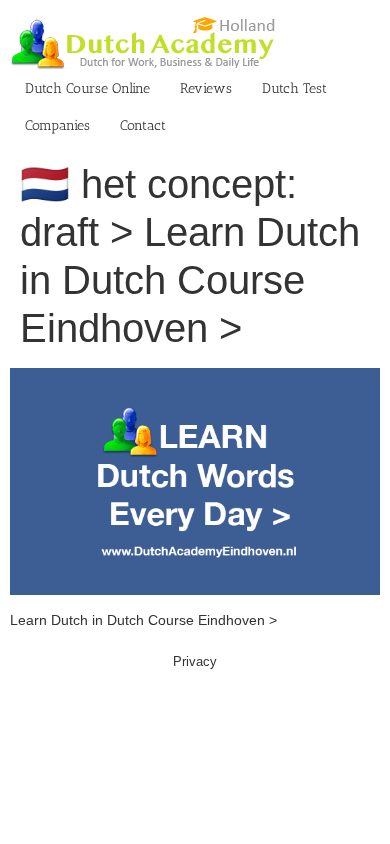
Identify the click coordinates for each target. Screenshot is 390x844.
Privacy (195, 661)
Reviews (206, 88)
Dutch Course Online (87, 88)
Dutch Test (294, 88)
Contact (143, 125)
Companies (57, 125)
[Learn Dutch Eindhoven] (195, 378)
